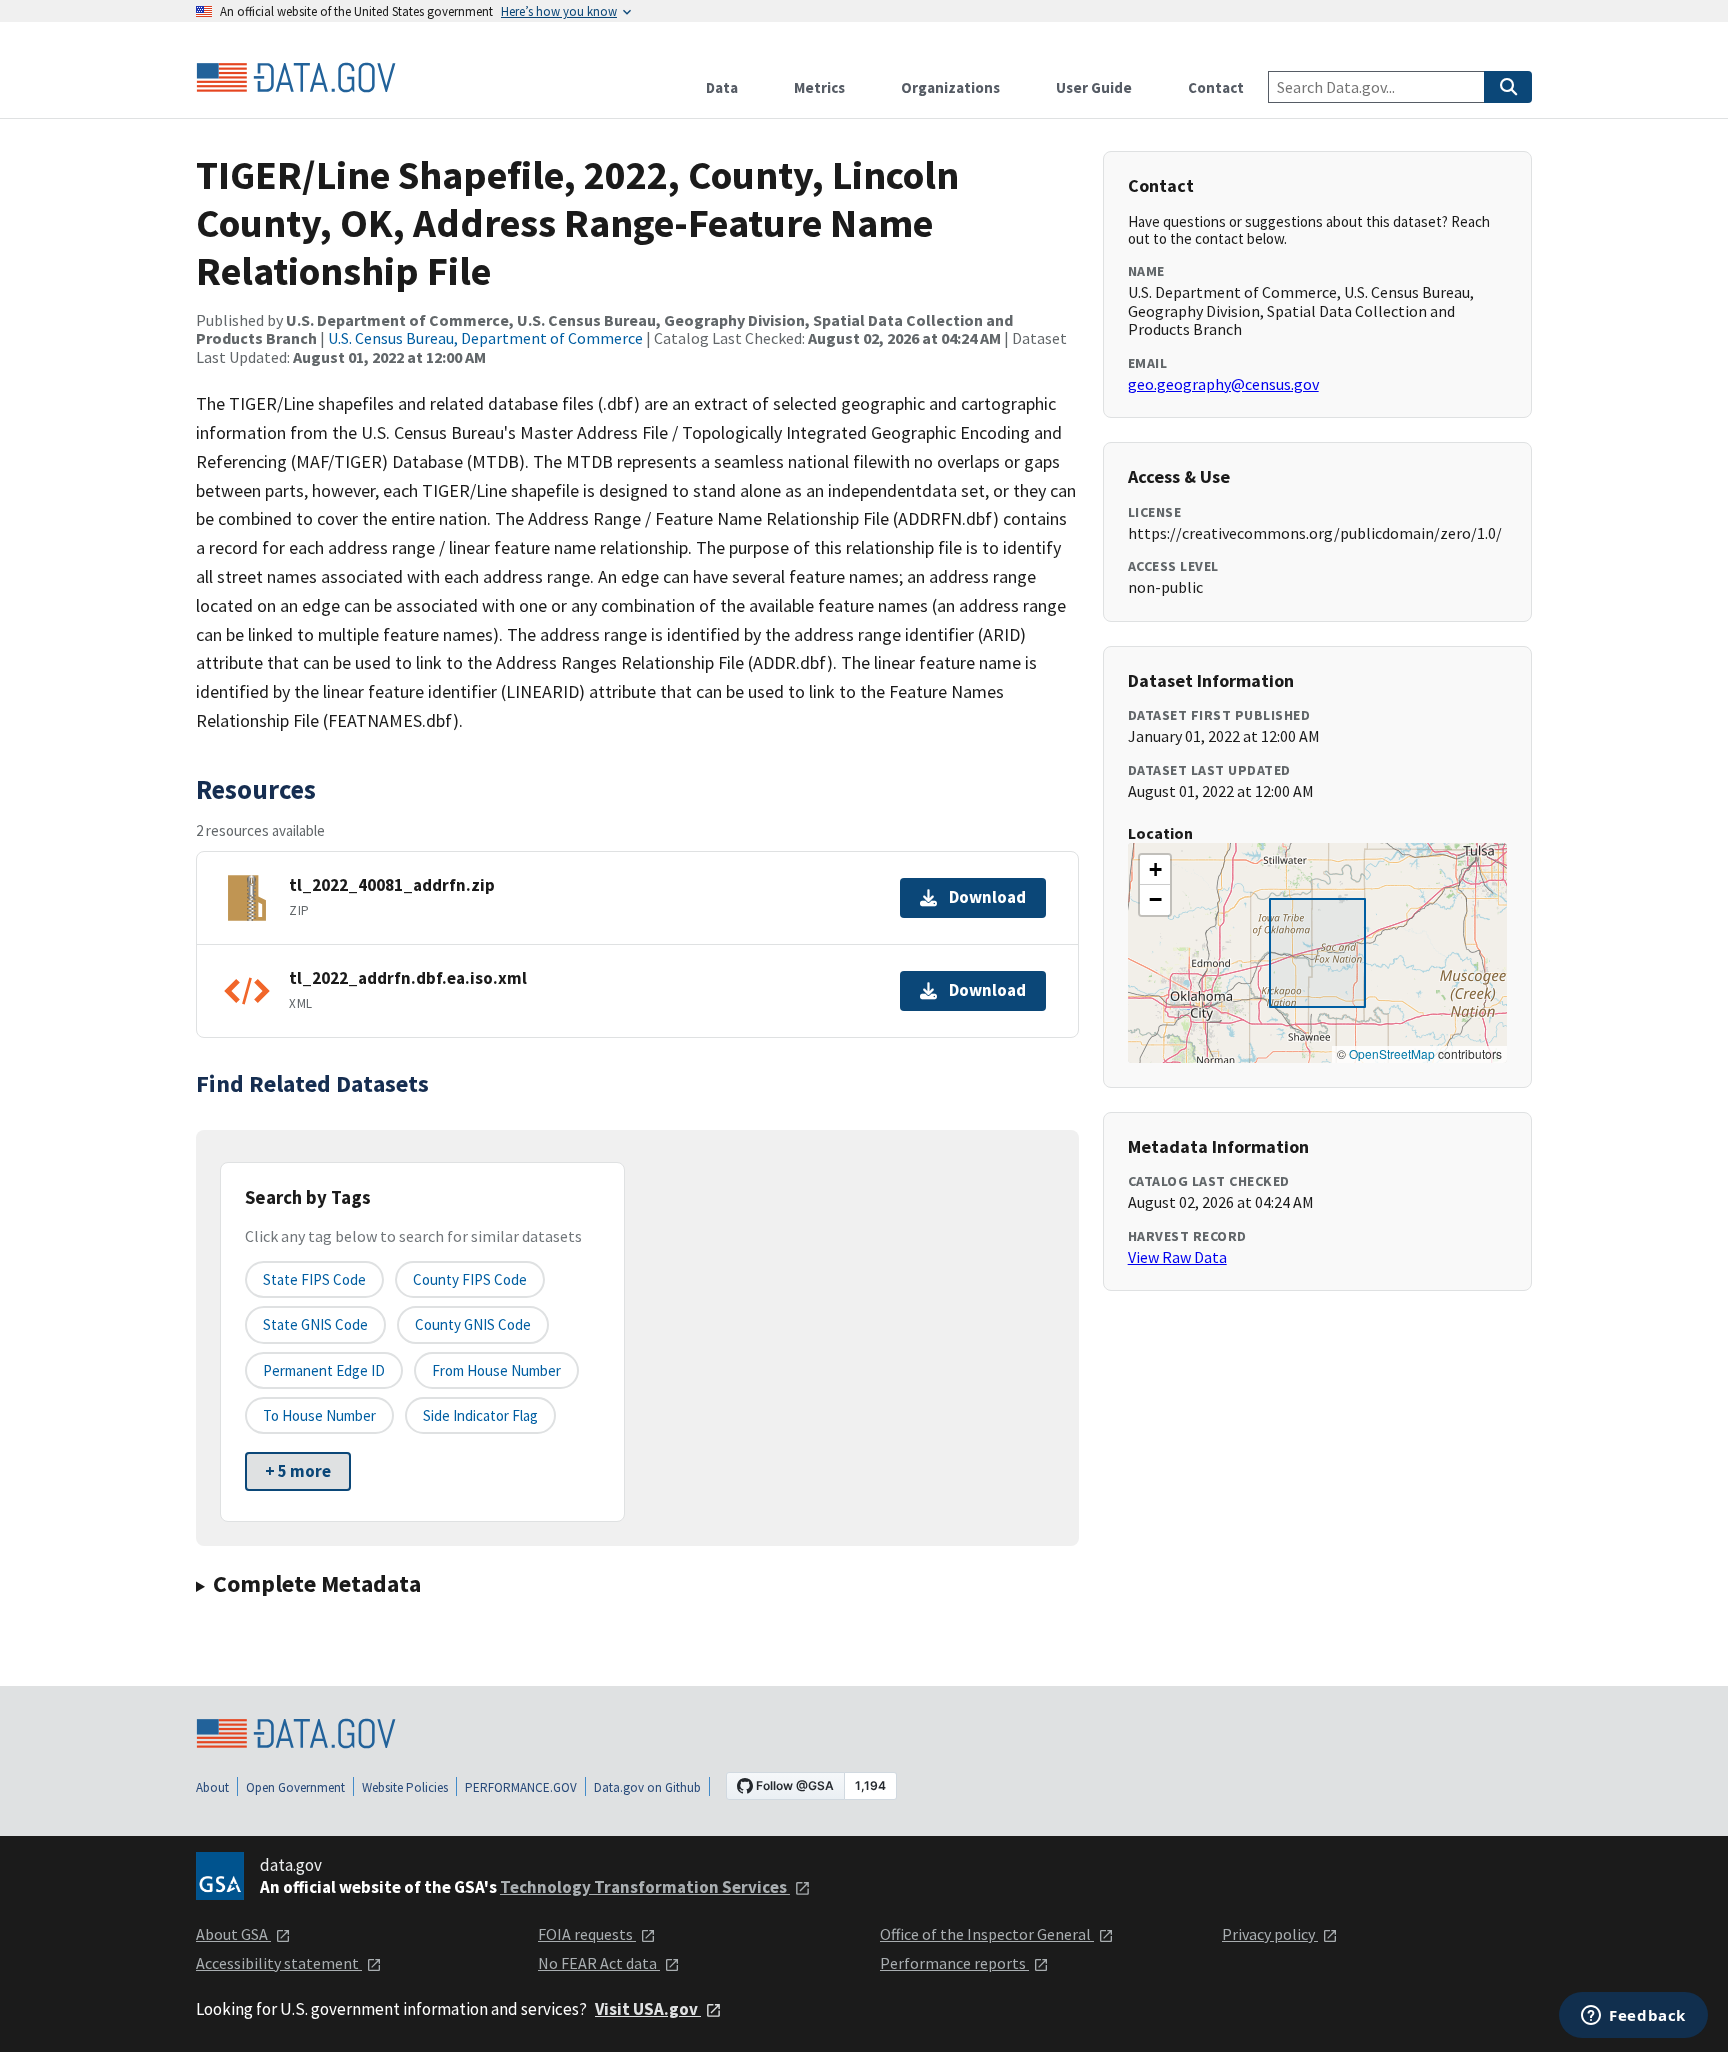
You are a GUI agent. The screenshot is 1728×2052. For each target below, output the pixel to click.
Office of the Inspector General (987, 1934)
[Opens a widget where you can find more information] (1633, 2017)
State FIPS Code (314, 1279)
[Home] (296, 78)
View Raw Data (1177, 1257)
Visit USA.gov (648, 2009)
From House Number (496, 1370)
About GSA (233, 1934)
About (212, 1787)
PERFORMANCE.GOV (521, 1787)
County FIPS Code (470, 1279)
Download (987, 897)
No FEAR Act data (599, 1963)
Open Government (295, 1787)
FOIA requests (587, 1934)
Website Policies (405, 1787)
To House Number (319, 1415)
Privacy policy (1270, 1934)
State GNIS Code (315, 1324)
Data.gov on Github (647, 1787)
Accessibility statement (279, 1963)
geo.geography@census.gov (1223, 384)
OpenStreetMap (1392, 1053)
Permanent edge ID (324, 1370)
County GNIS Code (473, 1324)
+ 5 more (298, 1471)
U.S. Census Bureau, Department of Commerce (485, 338)
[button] (1155, 870)
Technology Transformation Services (645, 1887)
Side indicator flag (480, 1415)
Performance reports (954, 1963)
